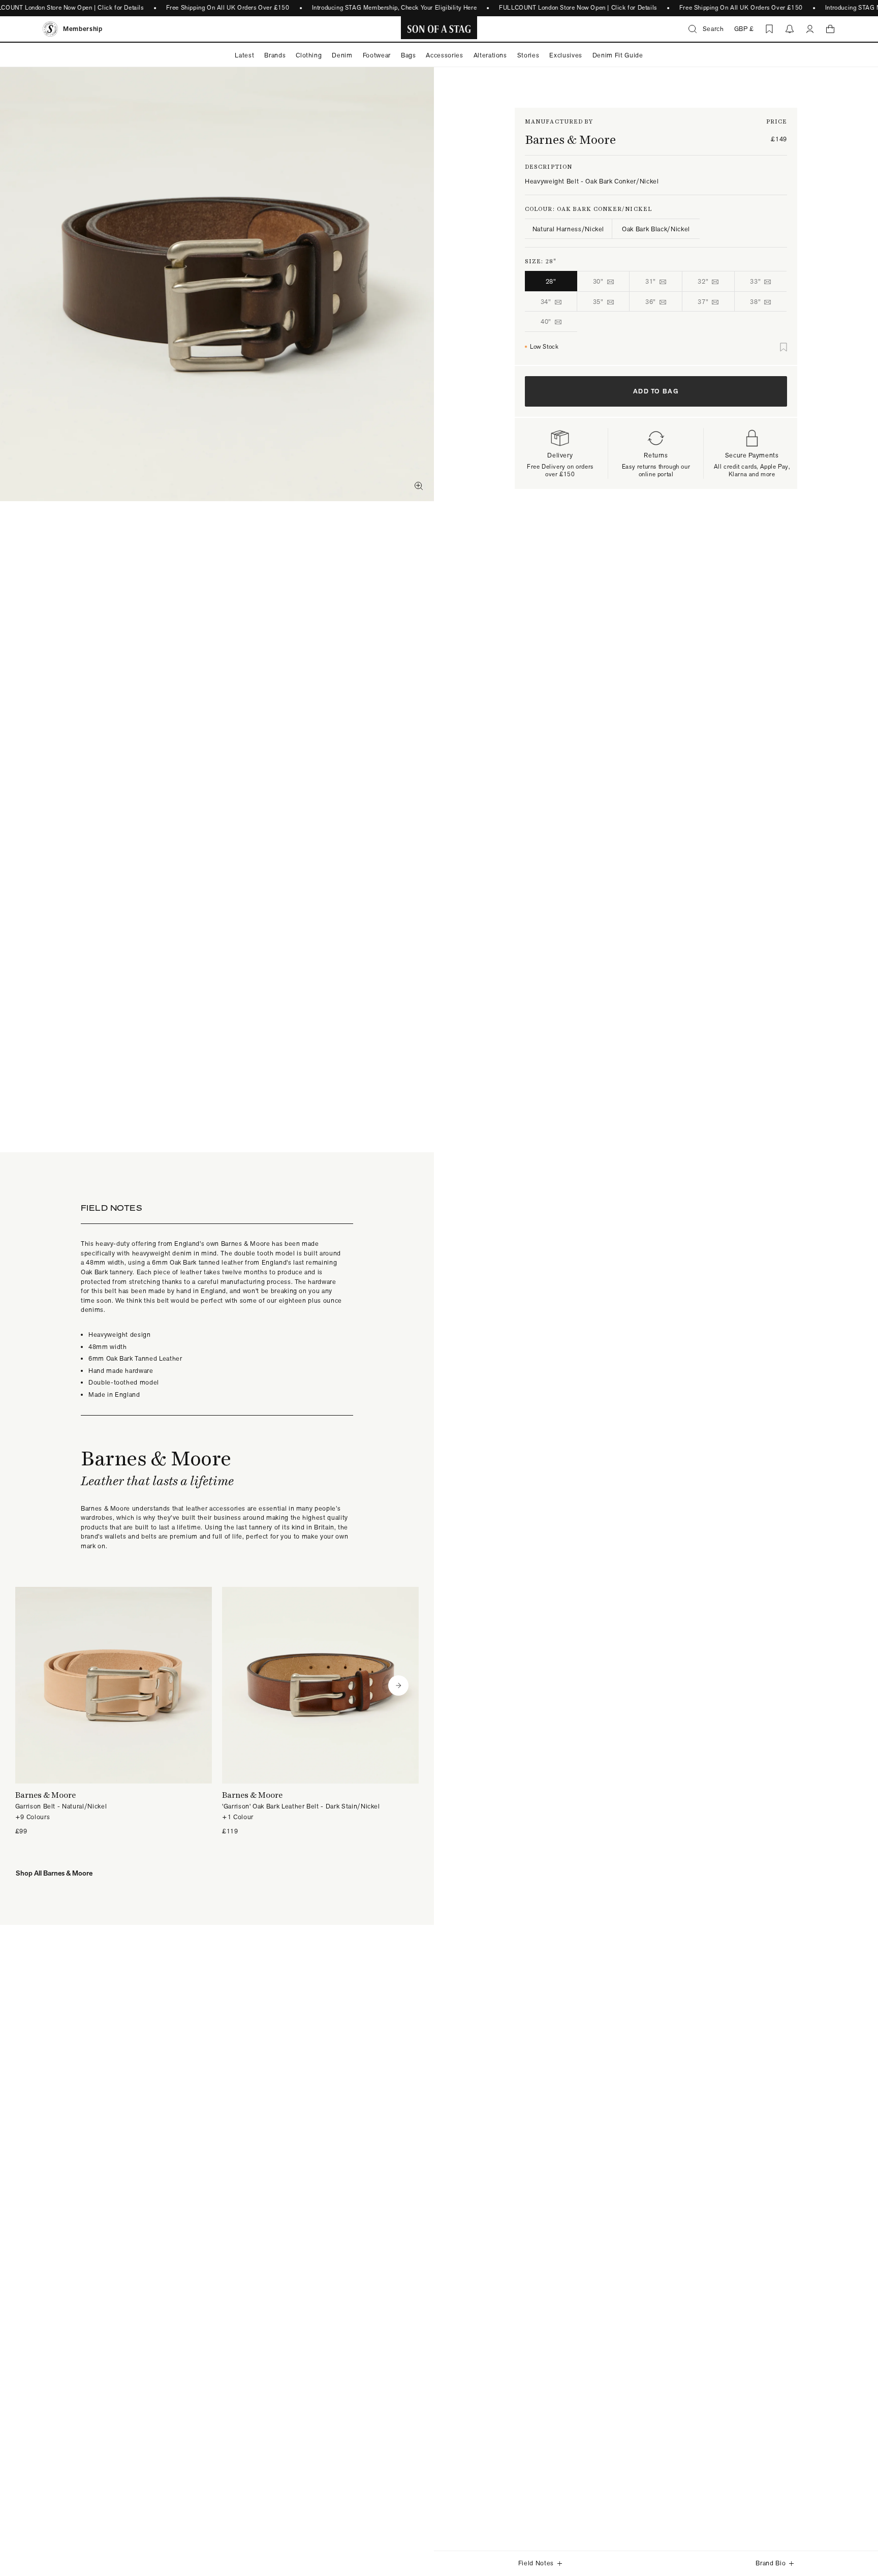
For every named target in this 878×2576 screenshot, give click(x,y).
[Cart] (830, 29)
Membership (83, 29)
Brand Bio (771, 2563)
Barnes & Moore (570, 140)
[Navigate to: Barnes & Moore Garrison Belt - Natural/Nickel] (114, 1712)
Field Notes (536, 2563)
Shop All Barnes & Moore (54, 1873)
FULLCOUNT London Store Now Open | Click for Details (578, 8)
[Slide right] (398, 1685)
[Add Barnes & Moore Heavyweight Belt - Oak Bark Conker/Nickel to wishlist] (783, 347)
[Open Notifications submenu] (790, 29)
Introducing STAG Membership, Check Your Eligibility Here (395, 8)
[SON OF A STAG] (439, 29)
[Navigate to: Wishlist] (769, 29)
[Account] (810, 29)
